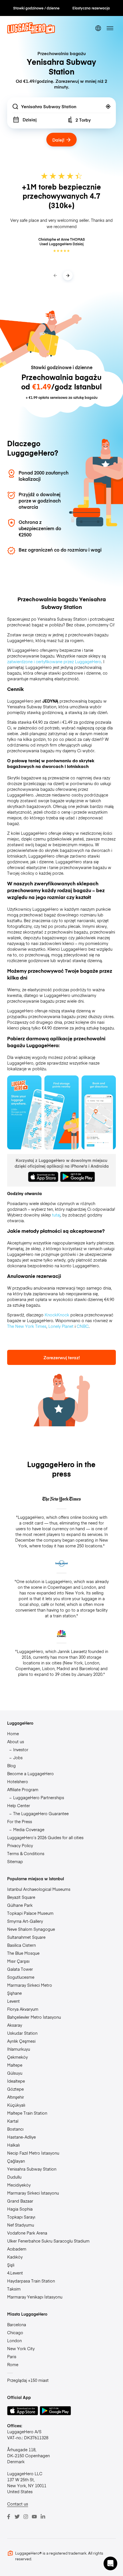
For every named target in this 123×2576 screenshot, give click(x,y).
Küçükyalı (16, 2105)
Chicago (15, 2332)
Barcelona (17, 2324)
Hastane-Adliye (21, 2137)
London (14, 2340)
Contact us (18, 2504)
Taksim (14, 2289)
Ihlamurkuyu (19, 2049)
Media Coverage (29, 1829)
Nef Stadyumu (21, 2225)
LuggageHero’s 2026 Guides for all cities (45, 1837)
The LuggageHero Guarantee (41, 1813)
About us (16, 1742)
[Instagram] (26, 2517)
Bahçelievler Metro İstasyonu (34, 2017)
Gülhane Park (20, 1905)
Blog (11, 1765)
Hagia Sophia (20, 2209)
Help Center (19, 1805)
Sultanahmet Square (26, 1937)
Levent (13, 2001)
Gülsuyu (15, 2073)
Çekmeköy (17, 2057)
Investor (21, 1749)
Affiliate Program (23, 1789)
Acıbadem (17, 2249)
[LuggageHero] (31, 32)
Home (13, 1734)
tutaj (56, 1215)
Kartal (13, 2121)
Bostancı (15, 2129)
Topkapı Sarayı (21, 2217)
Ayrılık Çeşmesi (21, 2041)
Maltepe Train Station (27, 2113)
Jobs (18, 1757)
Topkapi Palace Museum (30, 1913)
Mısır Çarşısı (18, 1961)
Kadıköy (15, 2257)
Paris (12, 2356)
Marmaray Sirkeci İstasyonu (33, 2193)
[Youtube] (34, 2517)
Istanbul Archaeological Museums (39, 1889)
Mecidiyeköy (19, 2185)
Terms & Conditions (26, 1853)
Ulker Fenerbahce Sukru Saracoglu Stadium (48, 2241)
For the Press (20, 1821)
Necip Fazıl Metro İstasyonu (33, 2153)
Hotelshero (18, 1781)
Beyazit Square (21, 1897)
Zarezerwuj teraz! (62, 1357)
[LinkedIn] (43, 2517)
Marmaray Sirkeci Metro (30, 1985)
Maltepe (15, 2065)
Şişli (11, 2265)
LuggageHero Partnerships (39, 1797)
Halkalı (13, 2145)
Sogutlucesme (21, 1977)
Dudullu (14, 2177)
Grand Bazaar (20, 2201)
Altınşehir (16, 2097)
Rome (13, 2364)
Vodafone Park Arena (27, 2233)
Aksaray (15, 2025)
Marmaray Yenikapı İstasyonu (35, 2297)
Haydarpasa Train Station (31, 2281)
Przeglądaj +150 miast (28, 2380)
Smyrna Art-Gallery (25, 1921)
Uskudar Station (22, 2033)
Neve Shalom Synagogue (31, 1929)
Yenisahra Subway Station (32, 2169)
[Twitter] (17, 2517)
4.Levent (15, 2273)
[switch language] (98, 28)
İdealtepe (16, 2081)
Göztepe (15, 2089)
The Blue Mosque (23, 1953)
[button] (110, 2563)
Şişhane (14, 1993)
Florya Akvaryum (23, 2009)
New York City (21, 2348)
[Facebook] (9, 2517)
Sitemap (15, 1861)
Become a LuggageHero (30, 1773)
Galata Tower (20, 1969)
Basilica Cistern (21, 1945)
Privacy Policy (20, 1845)
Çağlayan (16, 2161)
